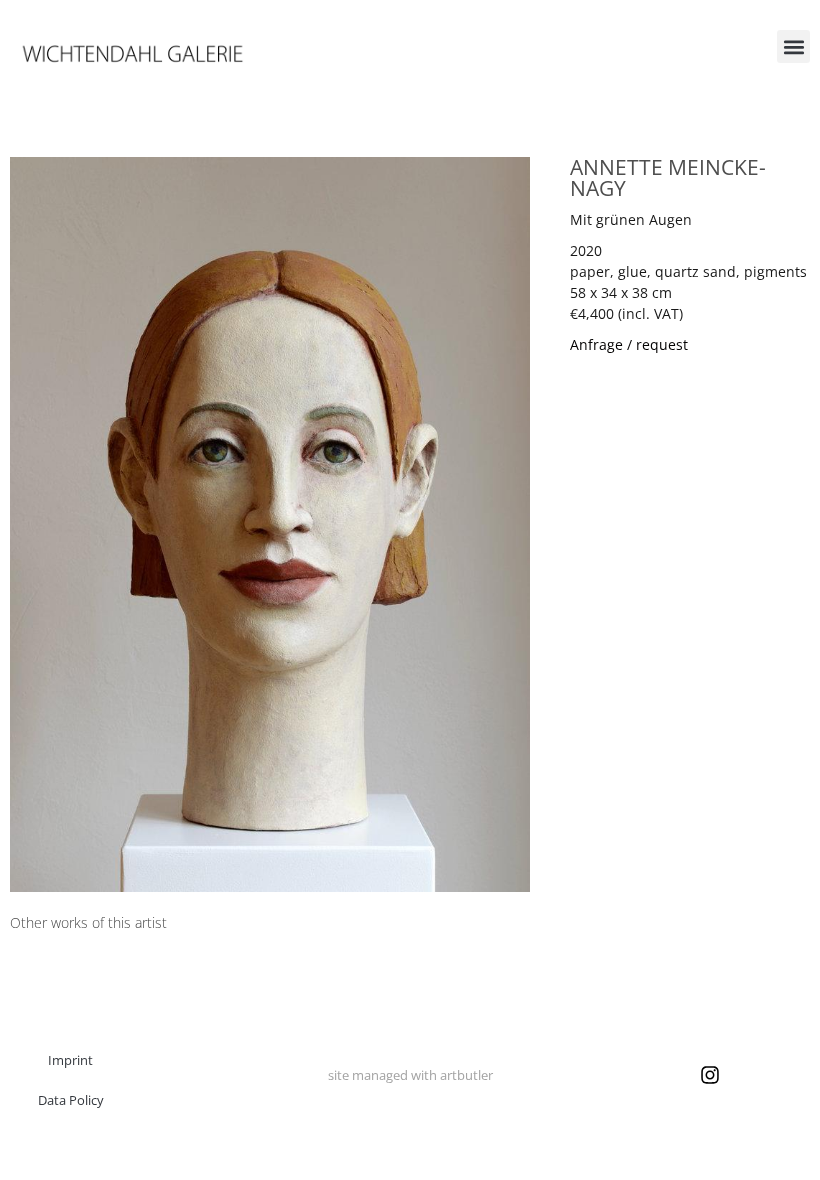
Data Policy (71, 1100)
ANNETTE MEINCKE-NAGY (668, 177)
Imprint (70, 1060)
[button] (793, 46)
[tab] (88, 922)
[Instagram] (710, 1075)
